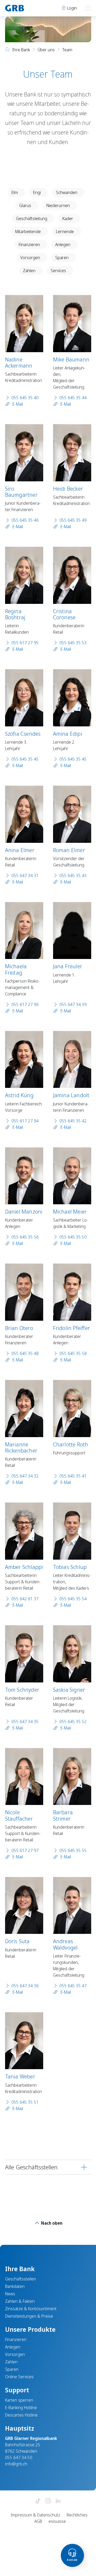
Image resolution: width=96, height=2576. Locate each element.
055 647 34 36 (25, 1986)
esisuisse (57, 2521)
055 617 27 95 (25, 643)
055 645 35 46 (25, 520)
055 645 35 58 (73, 1353)
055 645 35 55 (73, 1850)
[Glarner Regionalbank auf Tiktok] (38, 2501)
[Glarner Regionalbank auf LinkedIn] (58, 2501)
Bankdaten (15, 2286)
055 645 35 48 (25, 1353)
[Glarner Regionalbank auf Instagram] (48, 2501)
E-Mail (17, 404)
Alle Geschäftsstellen (31, 2167)
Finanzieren (29, 245)
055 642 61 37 (25, 1599)
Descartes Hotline (21, 2415)
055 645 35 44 (73, 398)
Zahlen (29, 271)
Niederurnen (58, 205)
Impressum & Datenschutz (35, 2515)
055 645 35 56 (25, 1237)
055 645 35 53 (73, 643)
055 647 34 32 (25, 1476)
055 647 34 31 (25, 875)
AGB (38, 2521)
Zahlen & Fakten (20, 2301)
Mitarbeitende (28, 231)
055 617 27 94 (25, 1121)
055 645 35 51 (25, 2102)
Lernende (65, 231)
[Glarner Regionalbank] (24, 8)
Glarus (25, 205)
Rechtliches (77, 2515)
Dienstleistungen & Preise (29, 2316)
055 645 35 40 (25, 398)
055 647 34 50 (19, 2457)
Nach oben (51, 2223)
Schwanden (67, 192)
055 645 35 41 (73, 1476)
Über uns (46, 50)
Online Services (19, 2377)
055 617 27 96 (25, 1004)
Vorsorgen (30, 258)
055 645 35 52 (73, 1721)
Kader (68, 218)
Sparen (62, 258)
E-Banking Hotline (21, 2407)
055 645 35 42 (73, 1121)
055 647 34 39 (73, 1004)
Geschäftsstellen (21, 2279)
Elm (15, 192)
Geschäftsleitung (32, 218)
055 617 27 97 (25, 1850)
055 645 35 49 (73, 520)
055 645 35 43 (73, 875)
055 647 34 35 (25, 1721)
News (10, 2294)
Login (71, 8)
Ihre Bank (21, 50)
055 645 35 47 (73, 1986)
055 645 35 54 (73, 1599)
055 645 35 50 (73, 1237)
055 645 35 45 (25, 759)
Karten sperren (19, 2400)
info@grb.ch (16, 2464)
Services (58, 271)
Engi (37, 192)
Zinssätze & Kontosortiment (31, 2309)
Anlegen (63, 245)
